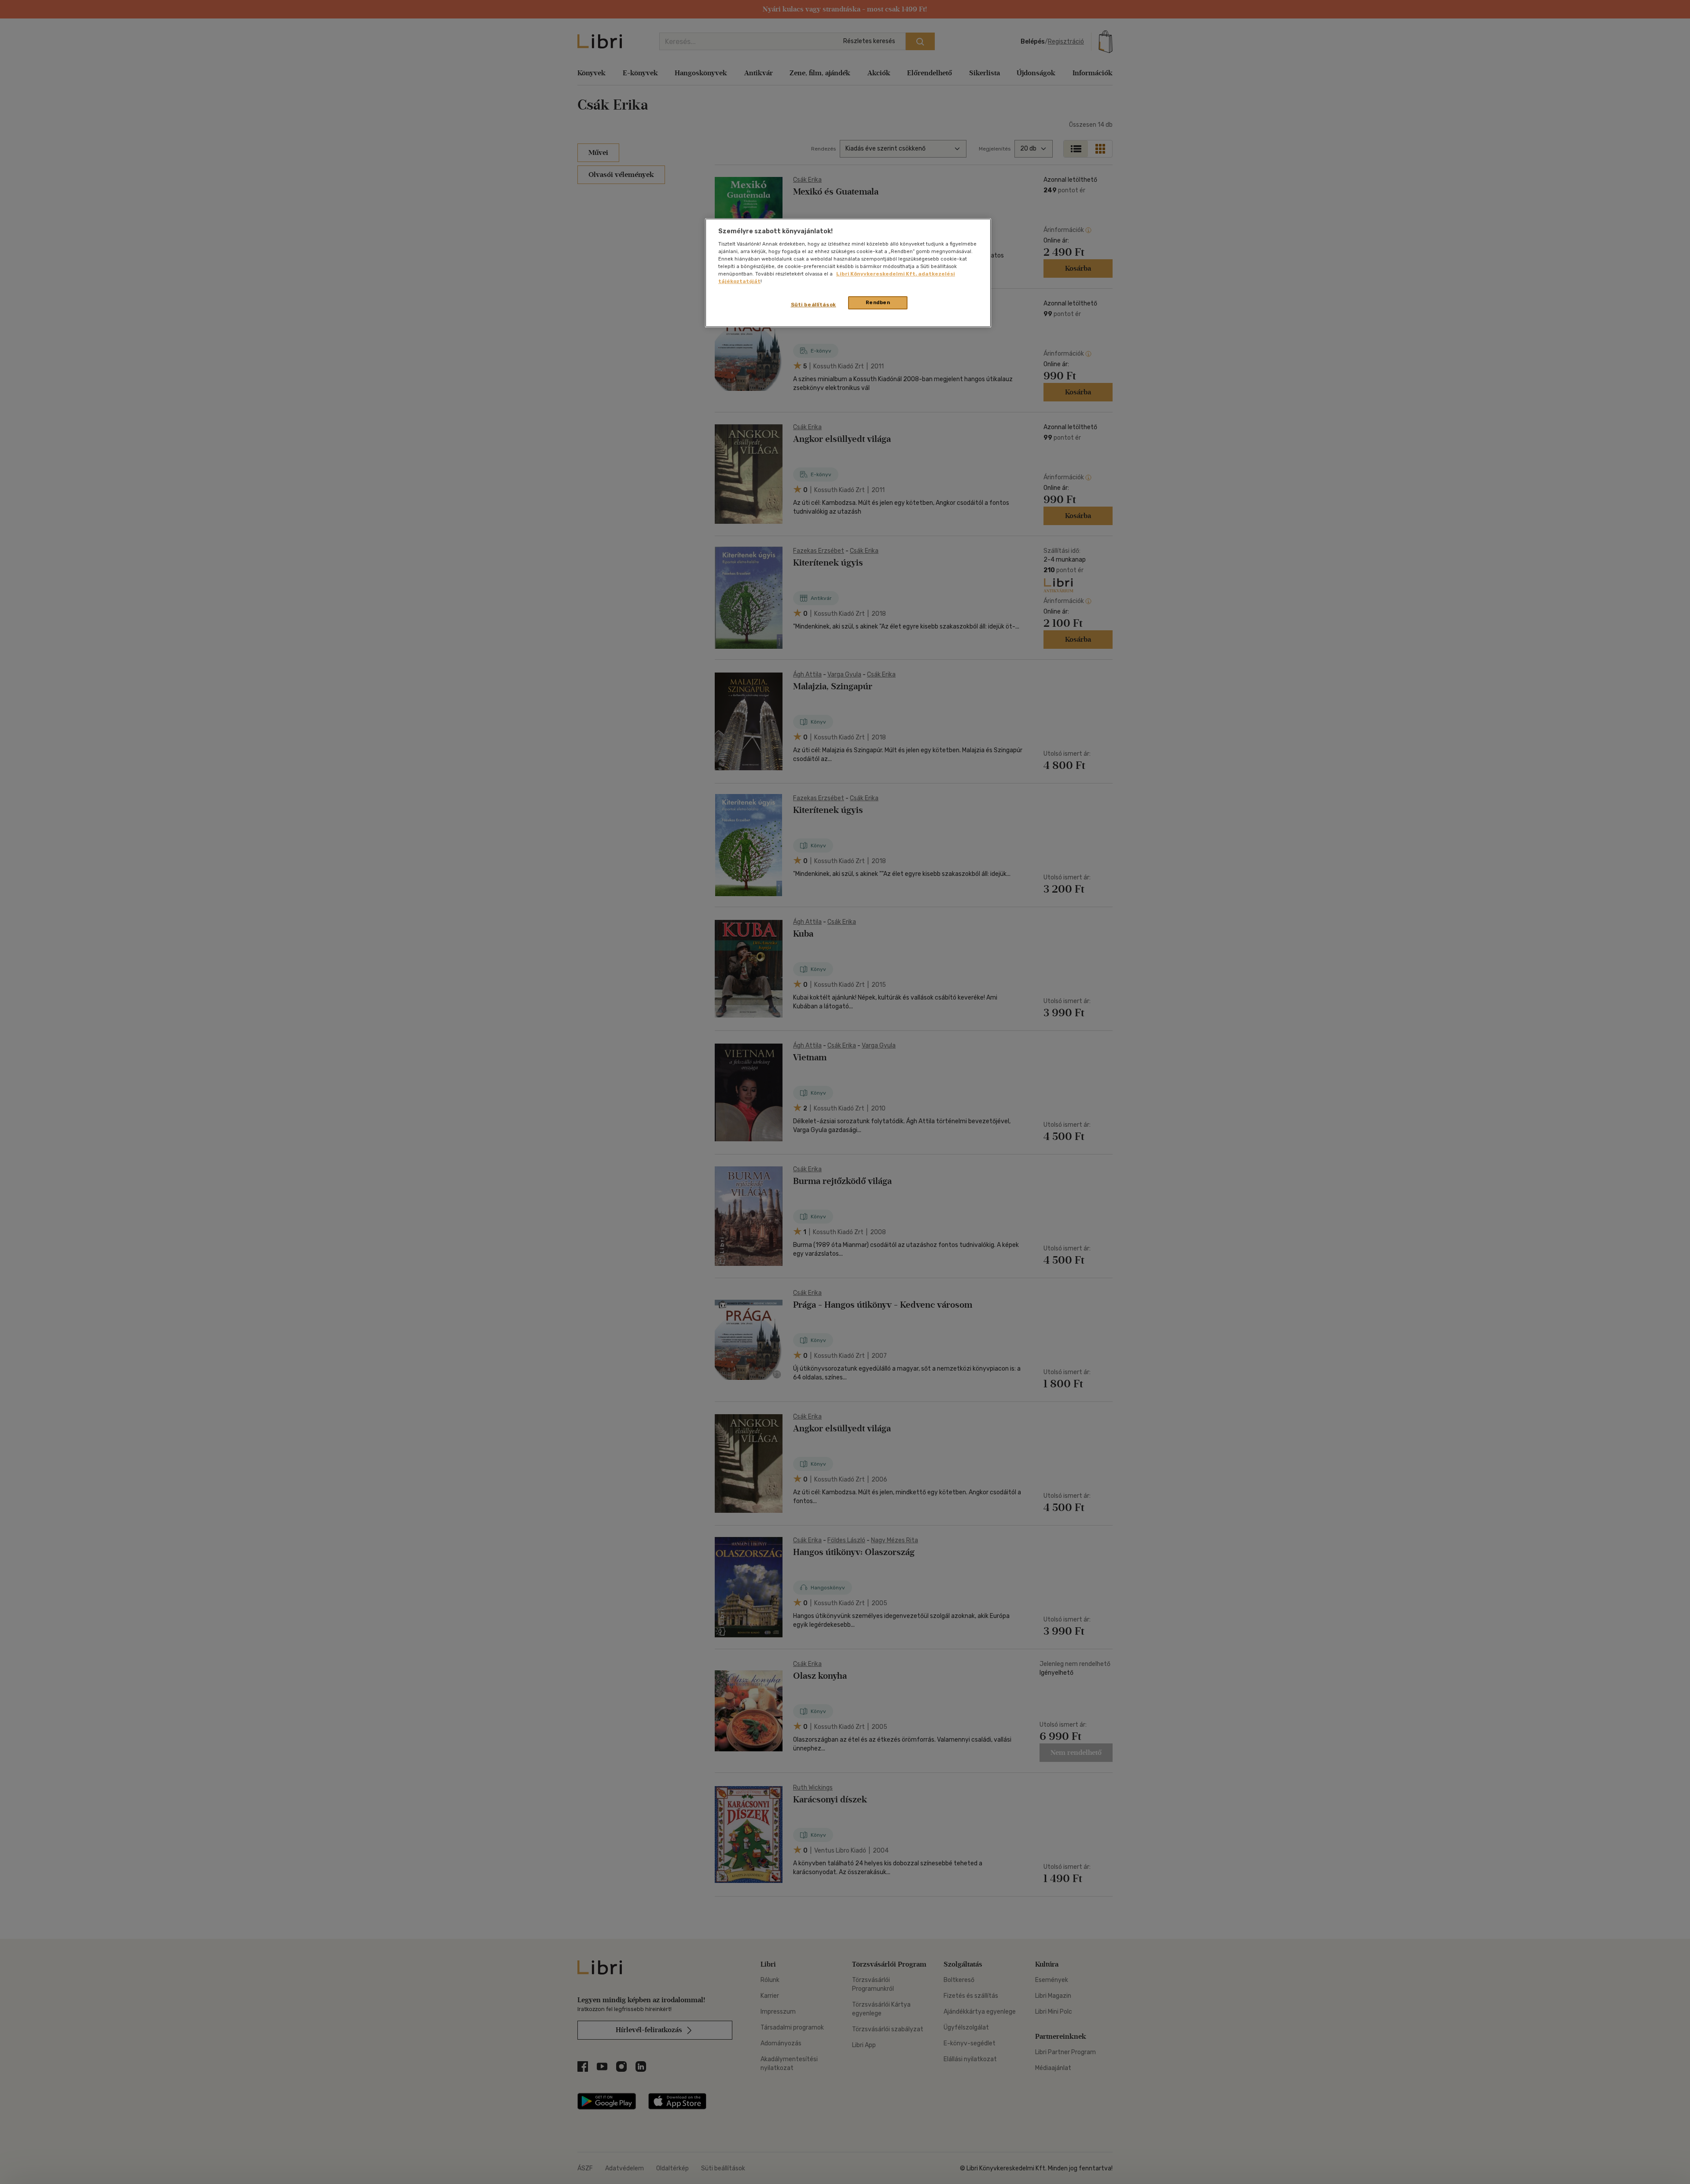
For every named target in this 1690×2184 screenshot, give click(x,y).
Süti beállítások (814, 305)
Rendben (878, 302)
